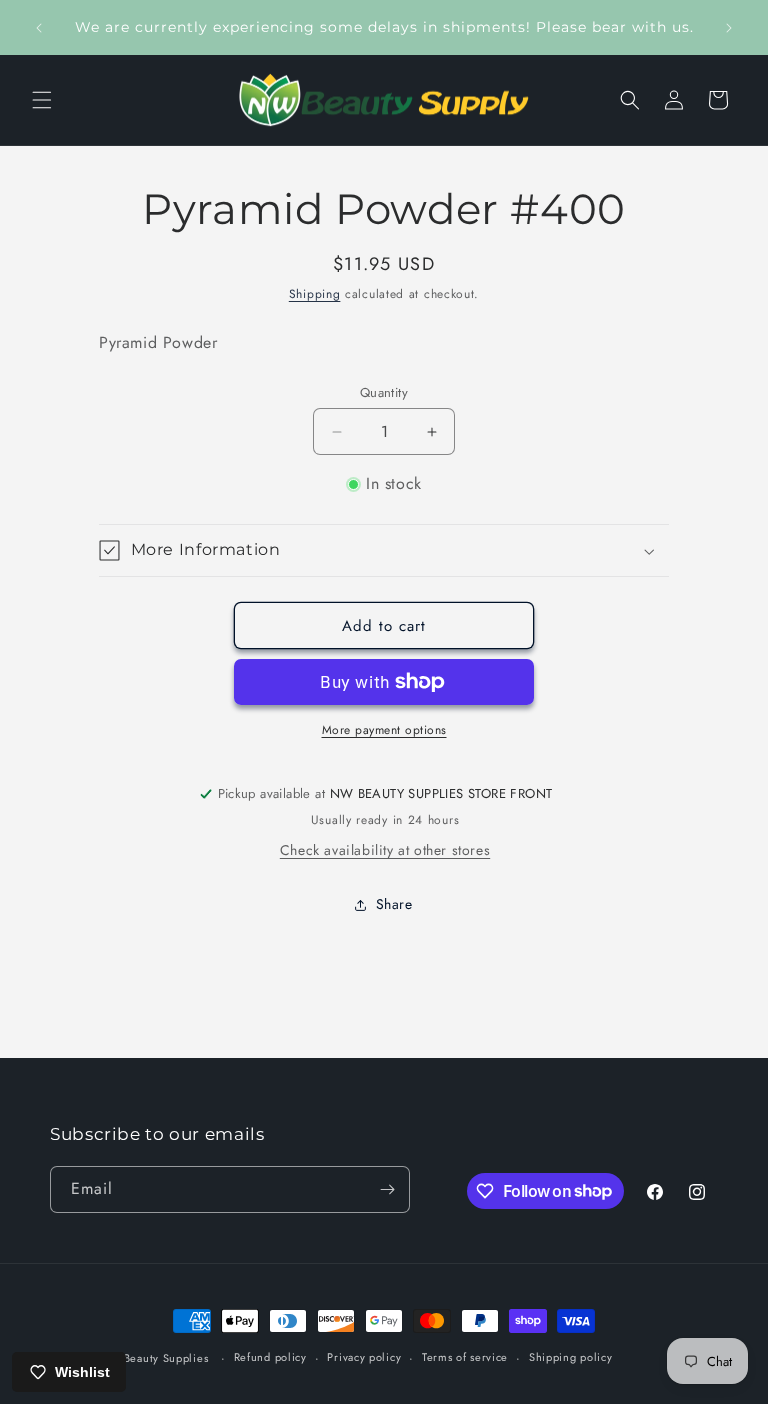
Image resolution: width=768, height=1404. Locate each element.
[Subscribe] (387, 1189)
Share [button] (394, 904)
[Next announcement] (729, 28)
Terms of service (465, 1357)
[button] (42, 100)
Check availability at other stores (385, 850)
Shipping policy (571, 1357)
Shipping (315, 294)
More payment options (384, 730)
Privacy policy (364, 1357)
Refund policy (270, 1357)
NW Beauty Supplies (154, 1358)
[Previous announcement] (39, 28)
